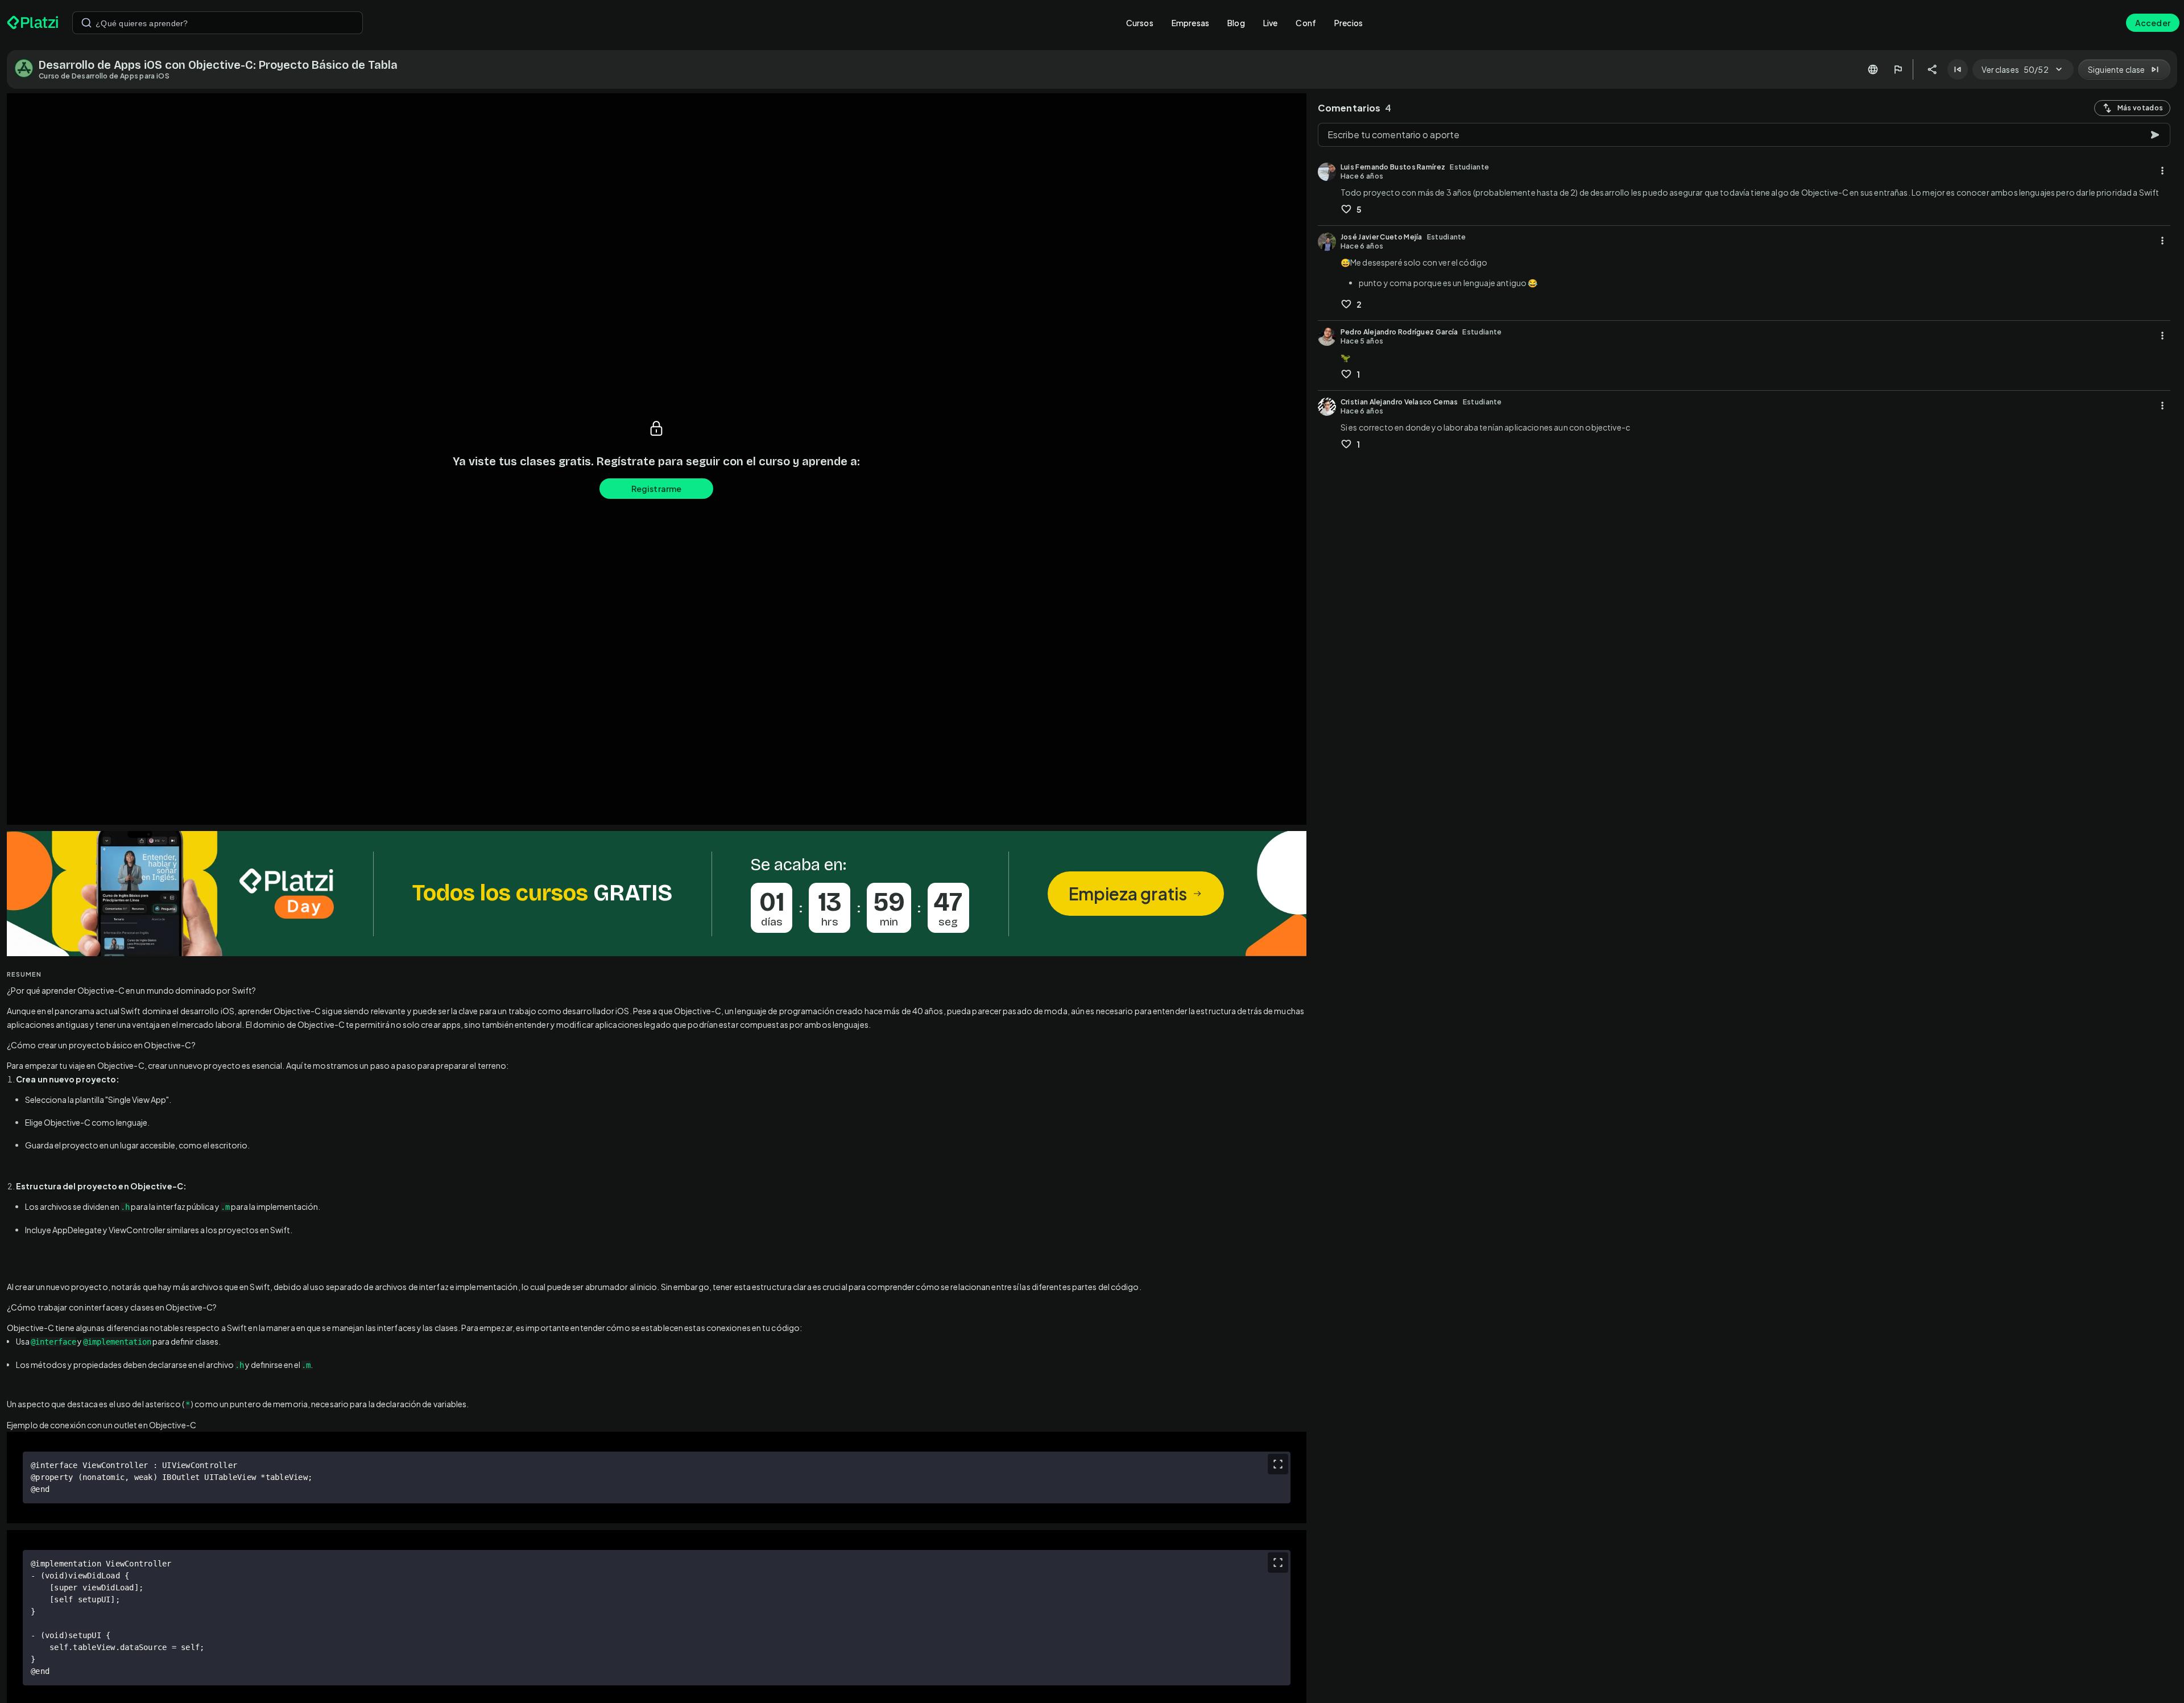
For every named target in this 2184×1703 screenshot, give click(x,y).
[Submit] (86, 23)
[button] (657, 894)
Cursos (1140, 23)
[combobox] (218, 23)
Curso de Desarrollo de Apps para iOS (104, 76)
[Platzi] (33, 23)
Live (1271, 23)
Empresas (1190, 23)
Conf (1306, 23)
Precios (1349, 23)
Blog (1236, 23)
